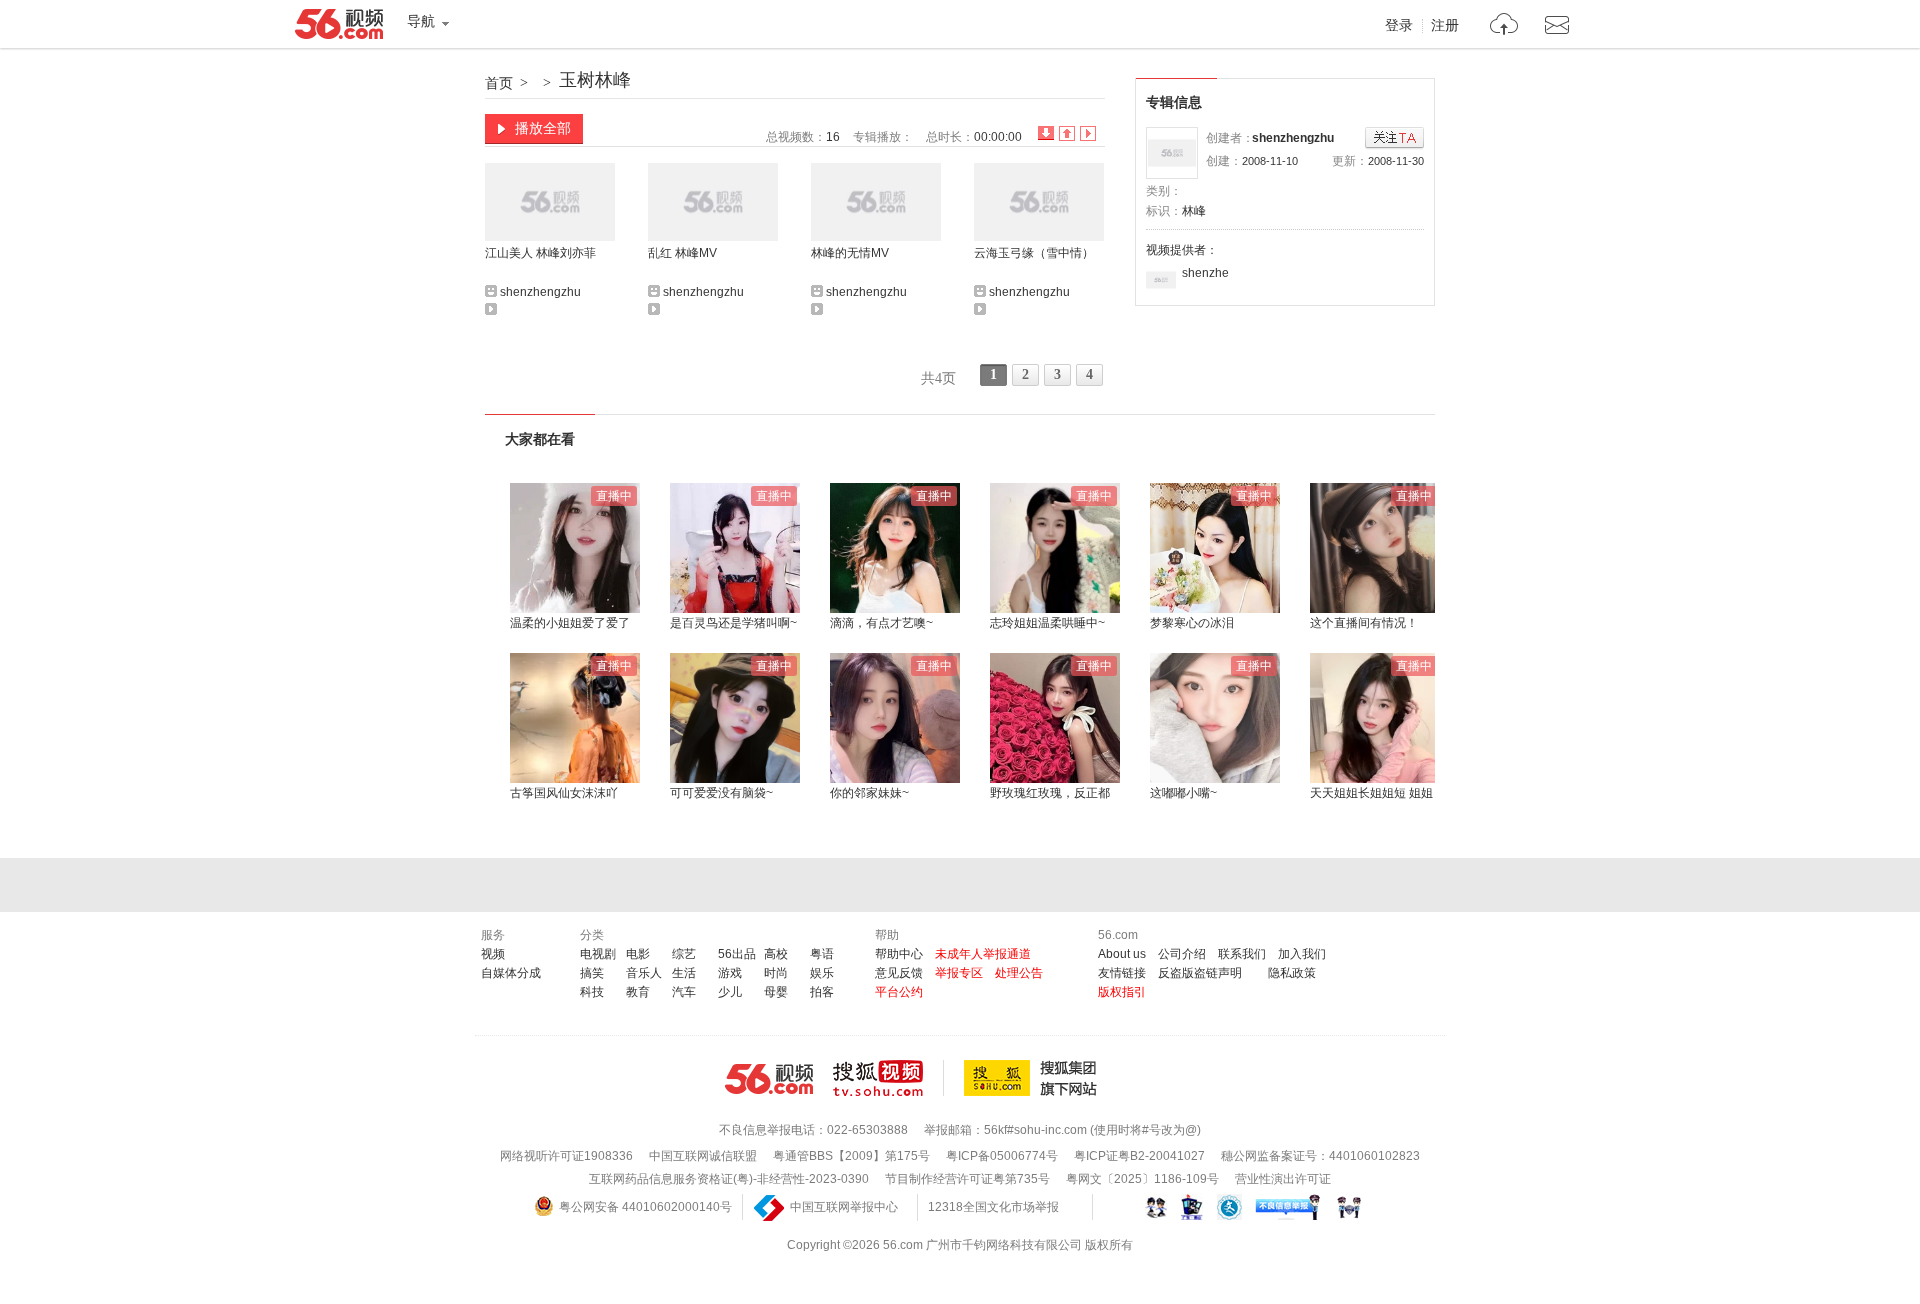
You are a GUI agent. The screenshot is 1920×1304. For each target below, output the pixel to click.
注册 (1445, 26)
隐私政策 (1292, 973)
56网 (769, 1079)
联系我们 (1242, 954)
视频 (493, 954)
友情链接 (1122, 973)
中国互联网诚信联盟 (703, 1156)
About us (1122, 954)
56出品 (737, 954)
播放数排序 (1088, 133)
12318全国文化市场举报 (993, 1207)
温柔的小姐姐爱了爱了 (570, 623)
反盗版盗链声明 (1200, 973)
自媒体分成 (511, 973)
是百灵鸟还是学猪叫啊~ (733, 623)
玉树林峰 (595, 80)
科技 (592, 992)
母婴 (776, 992)
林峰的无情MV (850, 253)
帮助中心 (899, 954)
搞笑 (592, 973)
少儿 (730, 992)
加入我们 (1302, 954)
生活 (684, 973)
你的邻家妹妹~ (869, 793)
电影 (638, 954)
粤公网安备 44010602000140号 (645, 1207)
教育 (638, 992)
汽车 (684, 992)
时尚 (776, 973)
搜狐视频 (888, 1078)
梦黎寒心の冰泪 (1192, 623)
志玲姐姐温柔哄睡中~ (1047, 623)
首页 (499, 83)
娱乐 (822, 973)
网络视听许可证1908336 (566, 1156)
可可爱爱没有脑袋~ (721, 793)
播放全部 (543, 128)
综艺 (684, 954)
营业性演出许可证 (1283, 1179)
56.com (339, 28)
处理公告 (1019, 973)
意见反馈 (899, 973)
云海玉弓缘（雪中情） (1034, 253)
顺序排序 (1067, 133)
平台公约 (899, 992)
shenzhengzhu (1293, 138)
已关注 (1394, 138)
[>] (1504, 26)
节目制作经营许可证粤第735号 (967, 1179)
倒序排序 (1046, 133)
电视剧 (598, 954)
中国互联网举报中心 (844, 1207)
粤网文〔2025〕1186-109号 (1142, 1179)
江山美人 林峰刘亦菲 (540, 253)
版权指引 (1122, 992)
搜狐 (1034, 1078)
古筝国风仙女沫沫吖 (564, 793)
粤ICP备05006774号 (1002, 1156)
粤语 (822, 954)
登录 (1399, 26)
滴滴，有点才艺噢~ (881, 623)
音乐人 (644, 973)
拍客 (822, 992)
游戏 (730, 973)
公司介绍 (1182, 954)
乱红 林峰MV (682, 253)
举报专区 (959, 973)
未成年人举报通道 (983, 954)
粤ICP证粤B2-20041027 (1139, 1156)
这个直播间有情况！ (1364, 623)
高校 (776, 954)
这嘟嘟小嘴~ (1183, 793)
